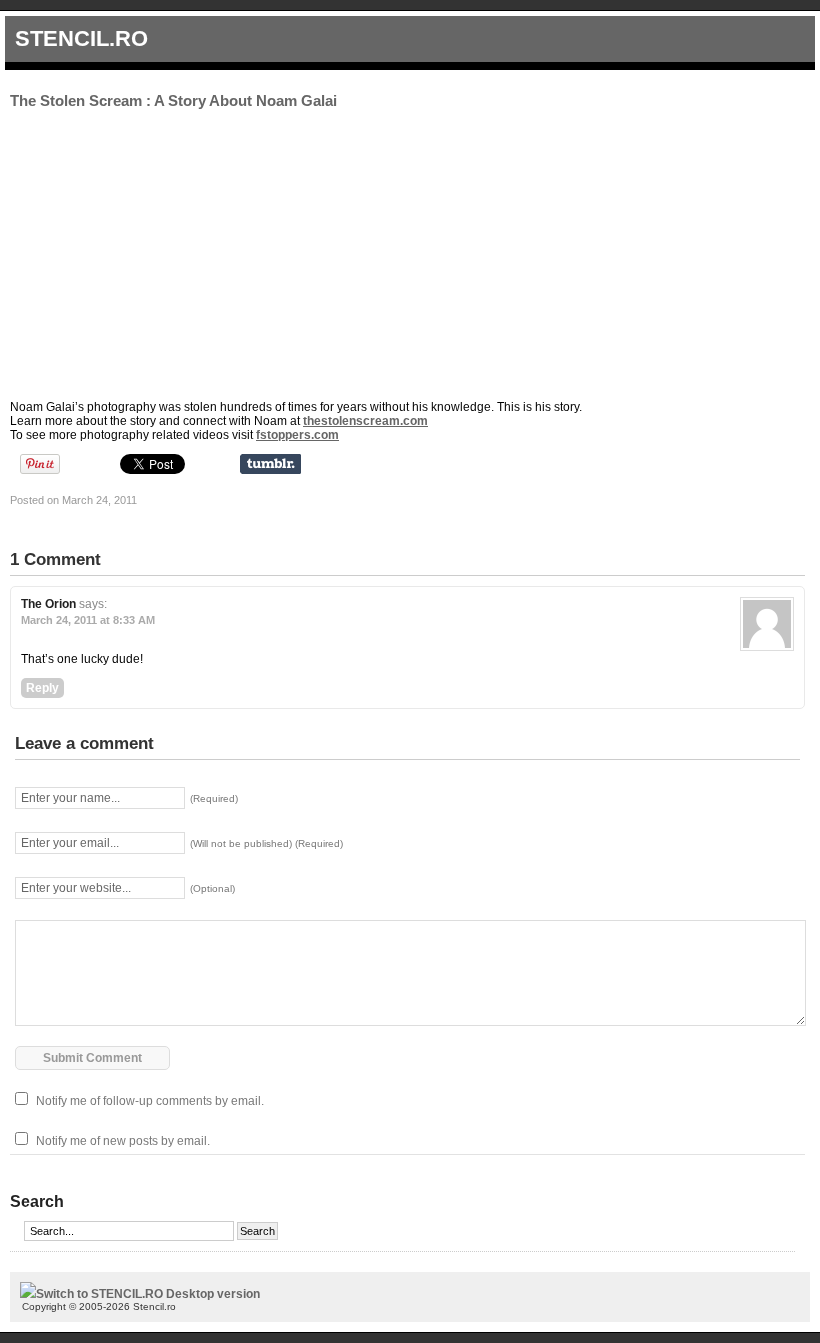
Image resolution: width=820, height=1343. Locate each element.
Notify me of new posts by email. (123, 1141)
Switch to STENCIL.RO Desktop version (148, 1294)
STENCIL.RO (81, 38)
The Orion (48, 604)
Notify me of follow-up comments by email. (150, 1101)
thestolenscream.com (365, 421)
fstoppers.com (297, 435)
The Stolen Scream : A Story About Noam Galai (173, 100)
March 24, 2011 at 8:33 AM (88, 620)
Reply (42, 688)
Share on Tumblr (270, 464)
